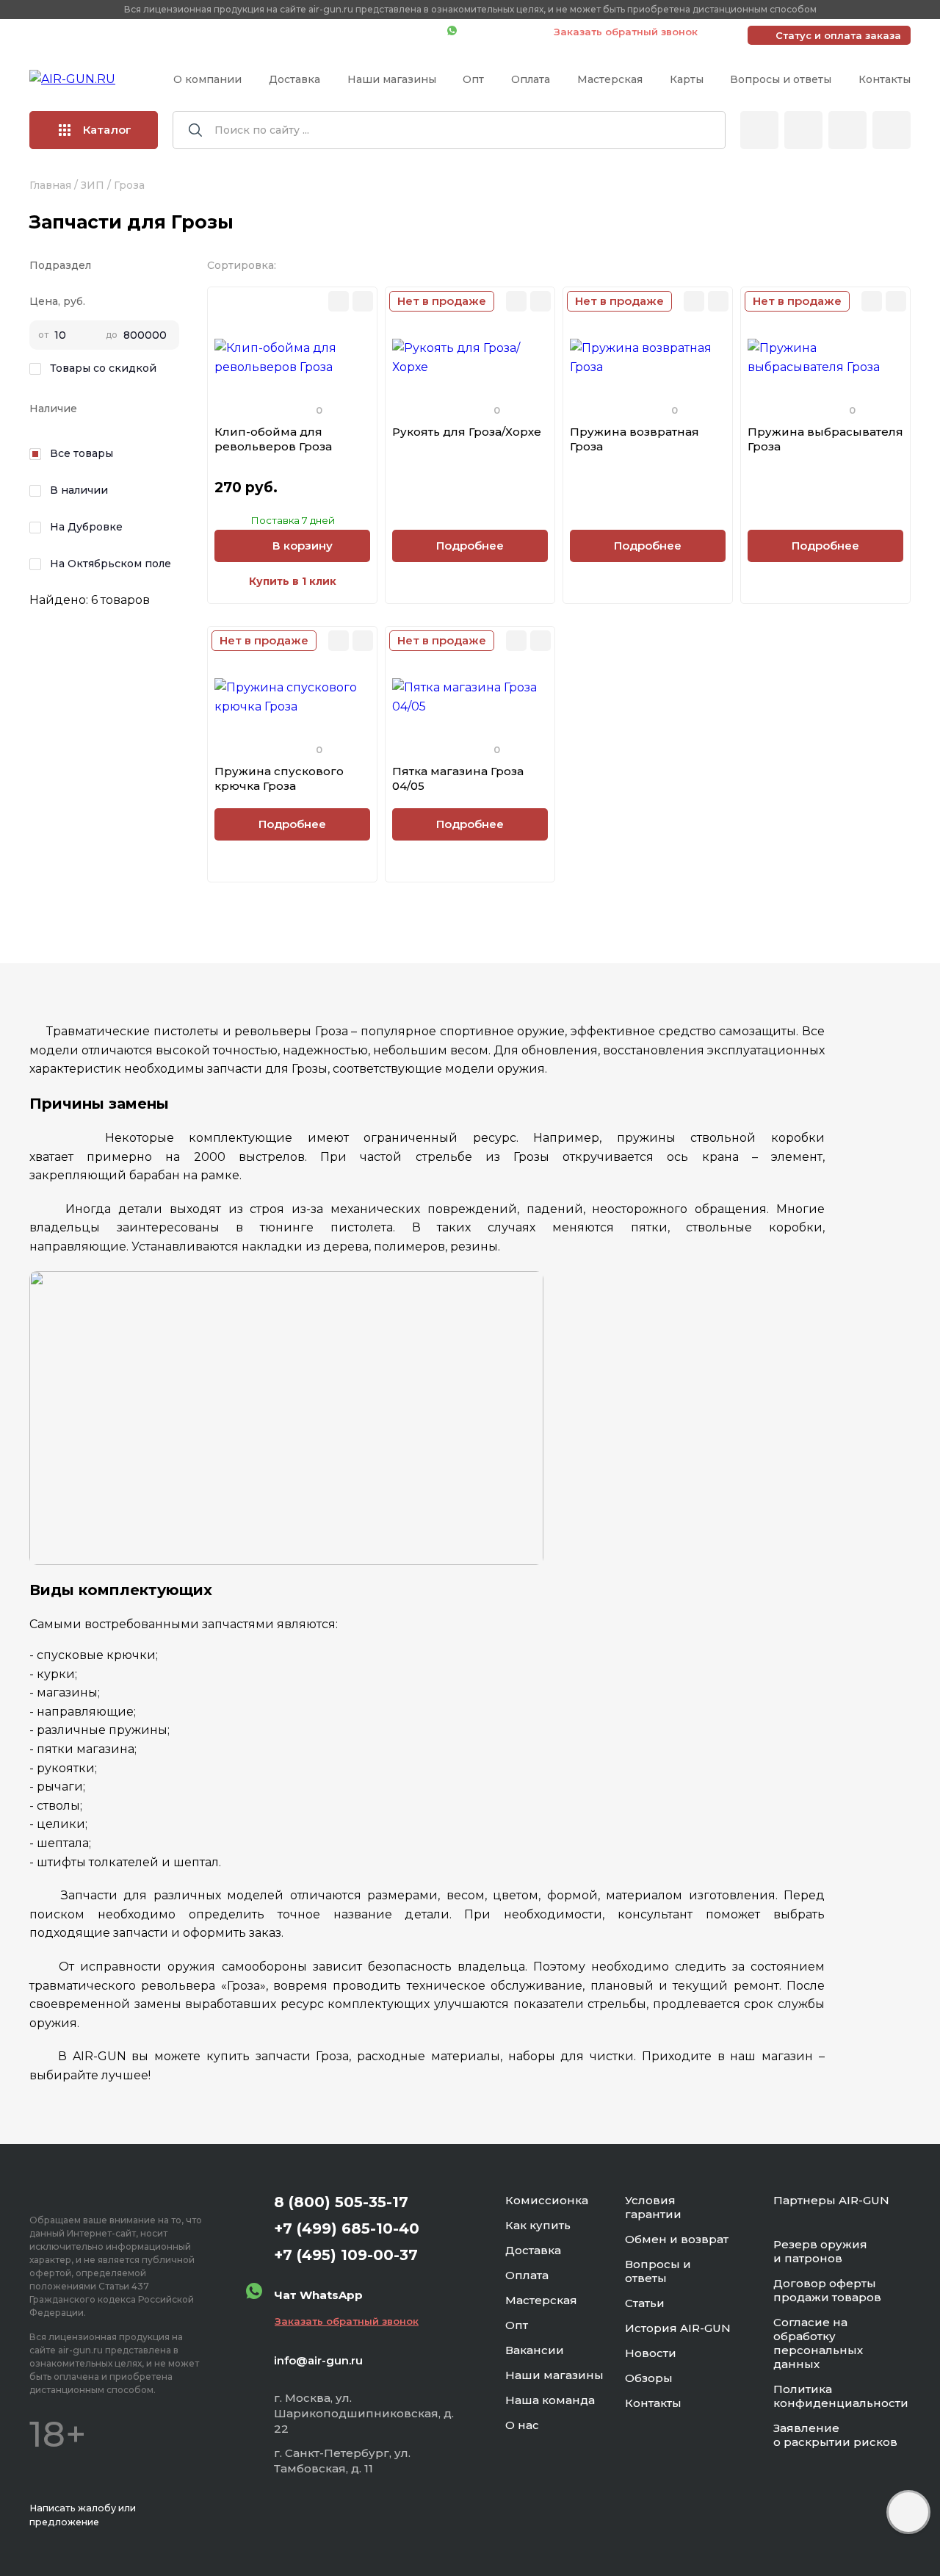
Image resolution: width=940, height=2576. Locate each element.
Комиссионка (547, 2200)
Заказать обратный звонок (626, 32)
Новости (651, 2353)
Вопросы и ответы (781, 79)
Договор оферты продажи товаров (827, 2290)
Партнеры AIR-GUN (831, 2200)
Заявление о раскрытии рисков (835, 2435)
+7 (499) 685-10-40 (224, 32)
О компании (207, 79)
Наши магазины (392, 79)
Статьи (645, 2303)
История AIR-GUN (678, 2328)
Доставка (294, 79)
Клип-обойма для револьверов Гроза (273, 439)
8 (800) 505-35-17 (341, 2202)
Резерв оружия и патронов (820, 2251)
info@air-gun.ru (318, 2360)
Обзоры (649, 2378)
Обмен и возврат (677, 2239)
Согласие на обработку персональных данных (818, 2343)
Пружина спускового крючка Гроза (279, 778)
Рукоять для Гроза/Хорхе (467, 432)
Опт (473, 79)
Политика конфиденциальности (841, 2396)
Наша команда (550, 2400)
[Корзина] (892, 130)
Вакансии (535, 2350)
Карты (687, 79)
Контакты (885, 79)
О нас (522, 2425)
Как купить (538, 2225)
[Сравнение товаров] (803, 130)
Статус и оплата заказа (838, 35)
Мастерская (610, 79)
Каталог (107, 130)
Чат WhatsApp (498, 32)
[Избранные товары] (847, 130)
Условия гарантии (653, 2207)
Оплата (531, 79)
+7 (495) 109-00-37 (370, 32)
